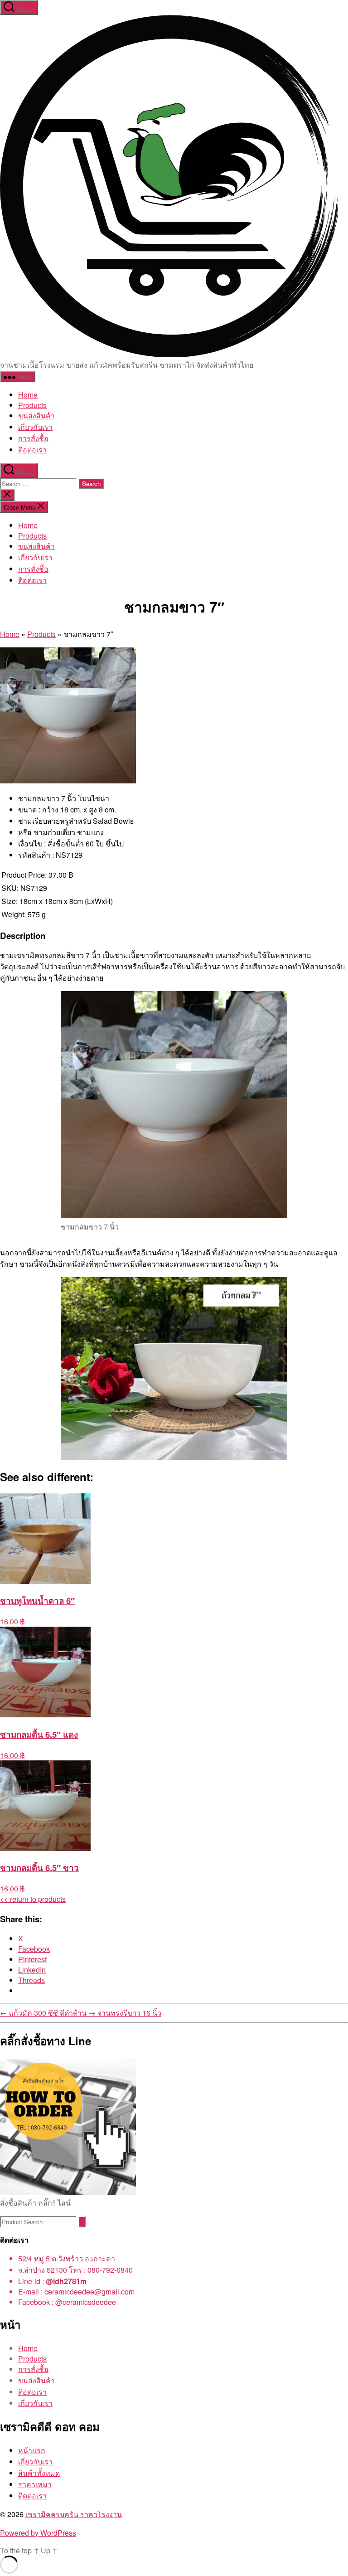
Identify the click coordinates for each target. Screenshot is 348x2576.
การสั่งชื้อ (33, 438)
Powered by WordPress (38, 2533)
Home (28, 395)
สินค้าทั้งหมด (39, 2473)
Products (32, 405)
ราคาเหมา (35, 2484)
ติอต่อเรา (32, 450)
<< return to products (33, 1899)
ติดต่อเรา (32, 2496)
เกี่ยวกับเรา (35, 427)
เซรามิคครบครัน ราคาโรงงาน (74, 2514)
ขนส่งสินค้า (36, 416)
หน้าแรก (32, 2450)
